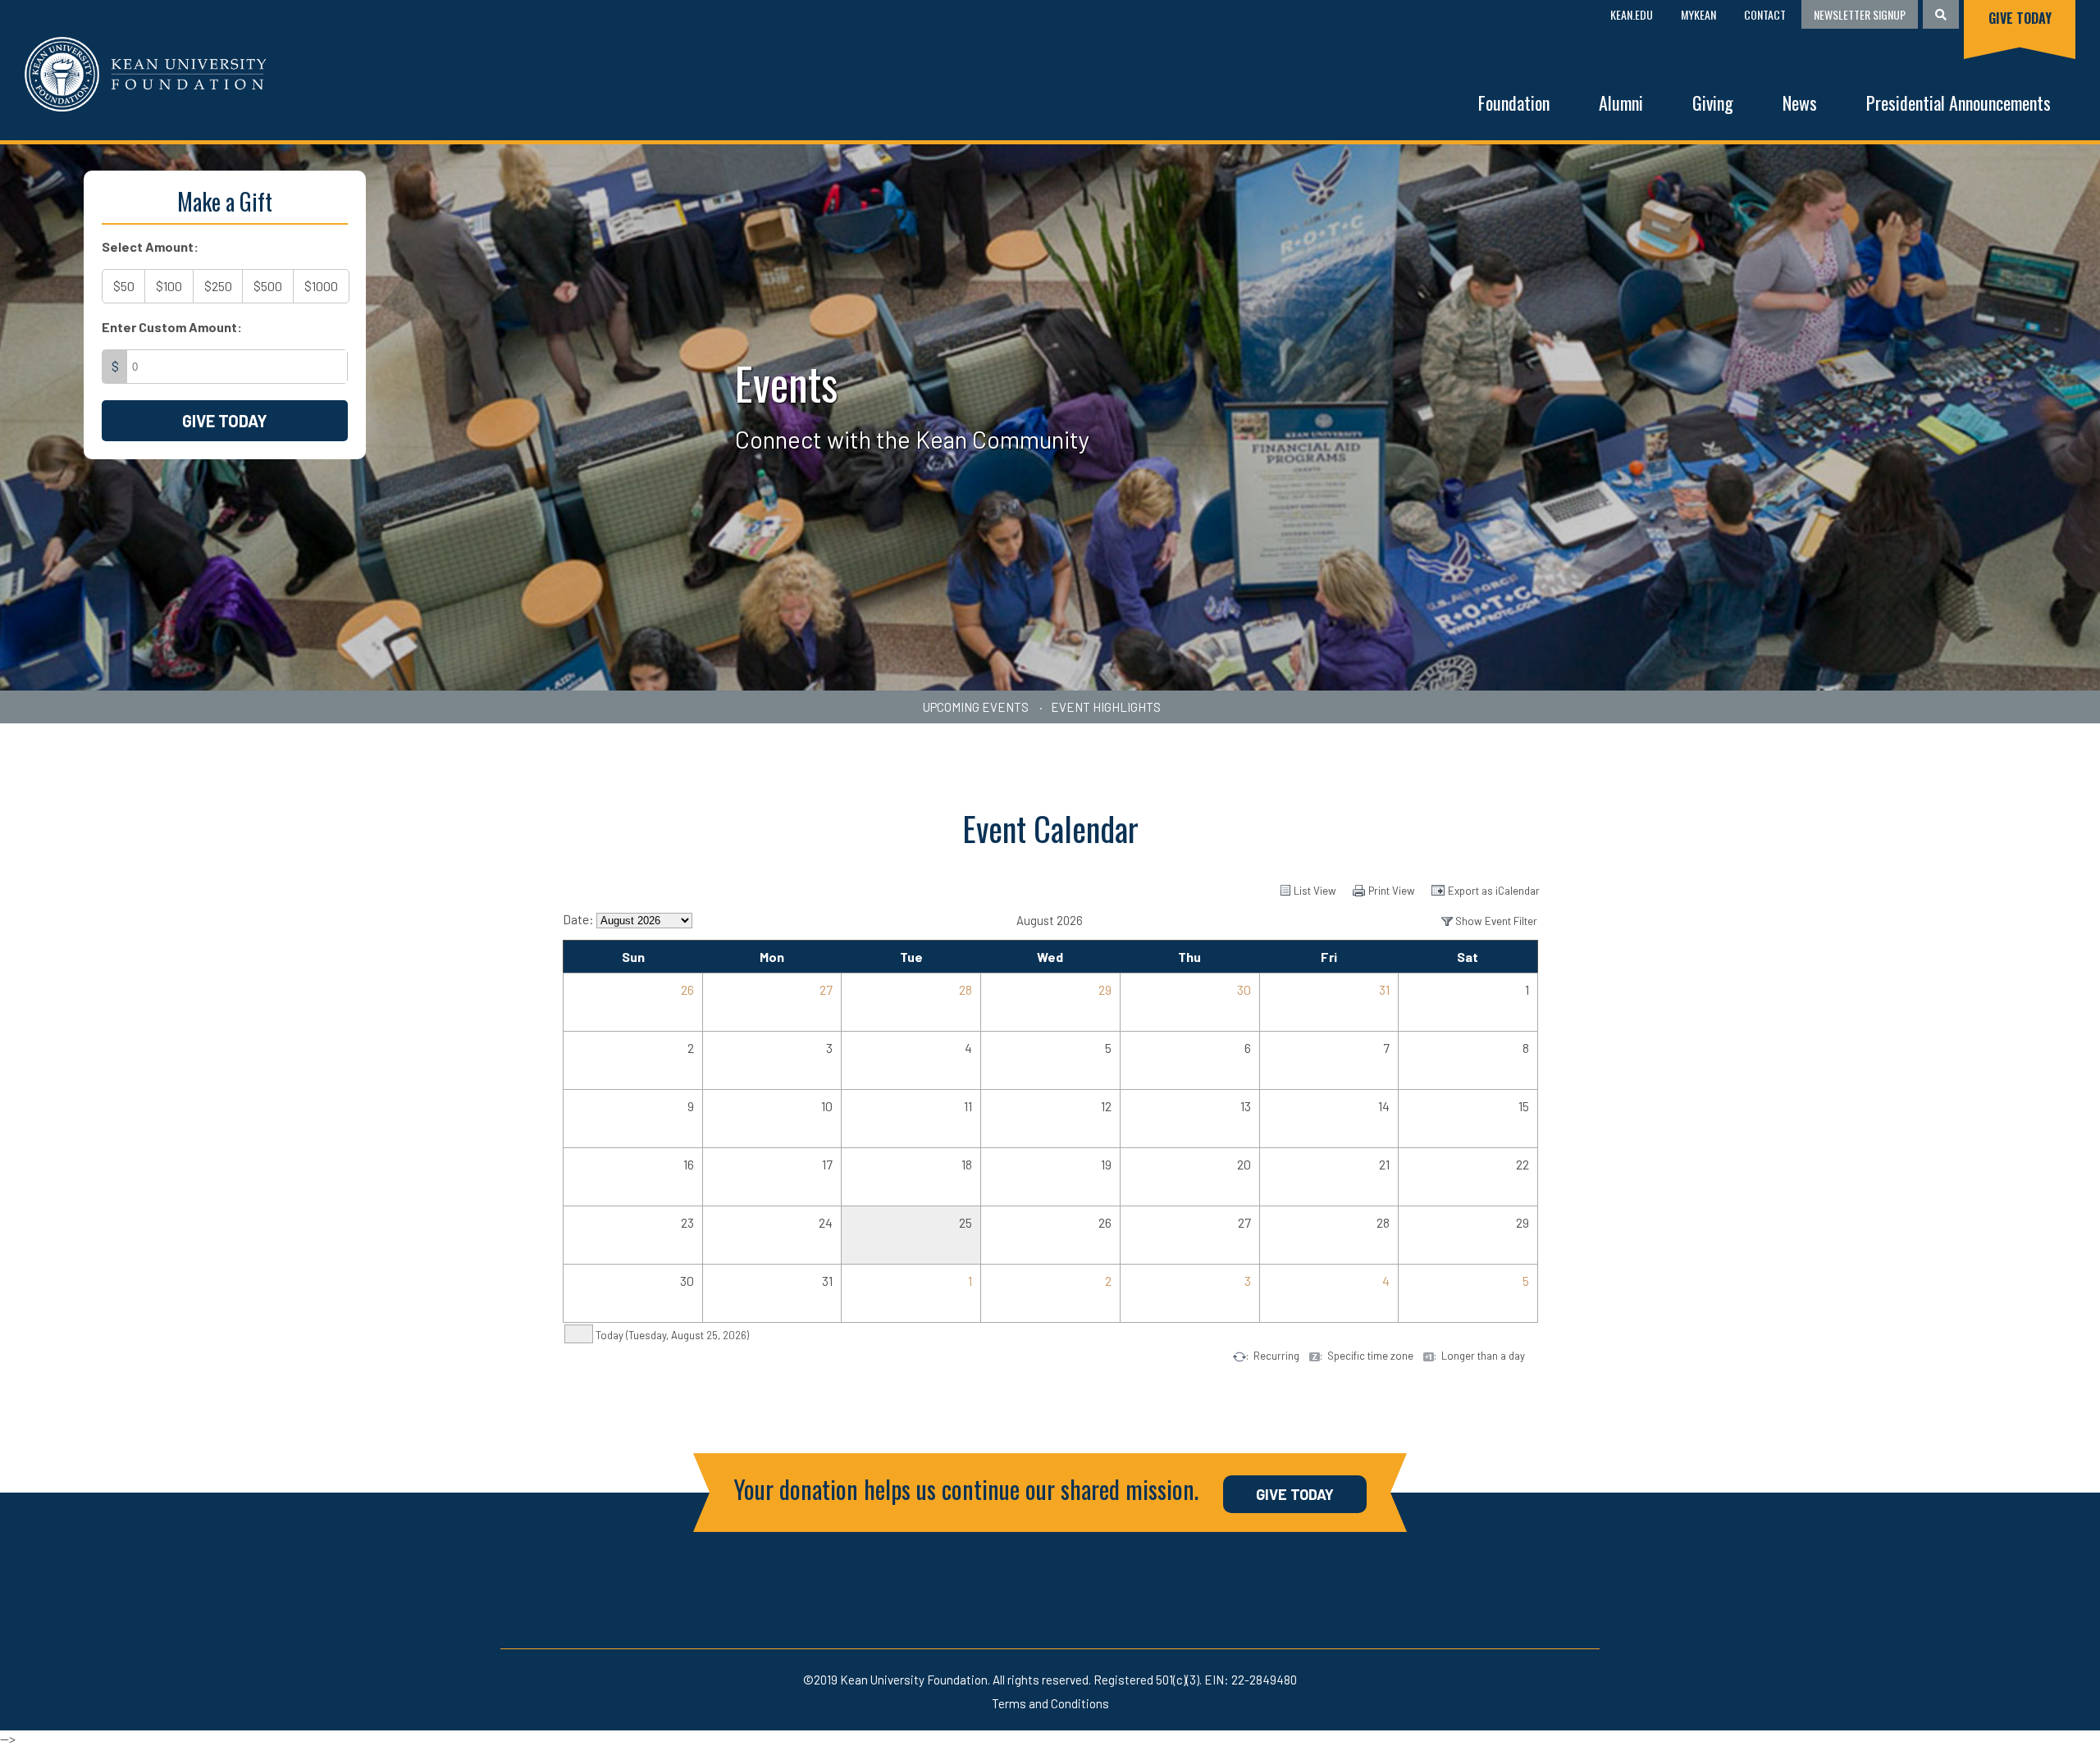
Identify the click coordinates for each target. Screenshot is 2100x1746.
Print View (1392, 891)
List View (1315, 891)
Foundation (1514, 103)
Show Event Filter (1496, 921)
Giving (1713, 103)
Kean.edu (1632, 14)
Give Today (2020, 18)
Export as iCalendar (1494, 891)
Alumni (1621, 103)
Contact (1765, 14)
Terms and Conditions (1050, 1703)
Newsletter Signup (1860, 14)
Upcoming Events (976, 707)
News (1800, 103)
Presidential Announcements (1958, 103)
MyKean (1698, 14)
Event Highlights (1106, 707)
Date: (578, 919)
